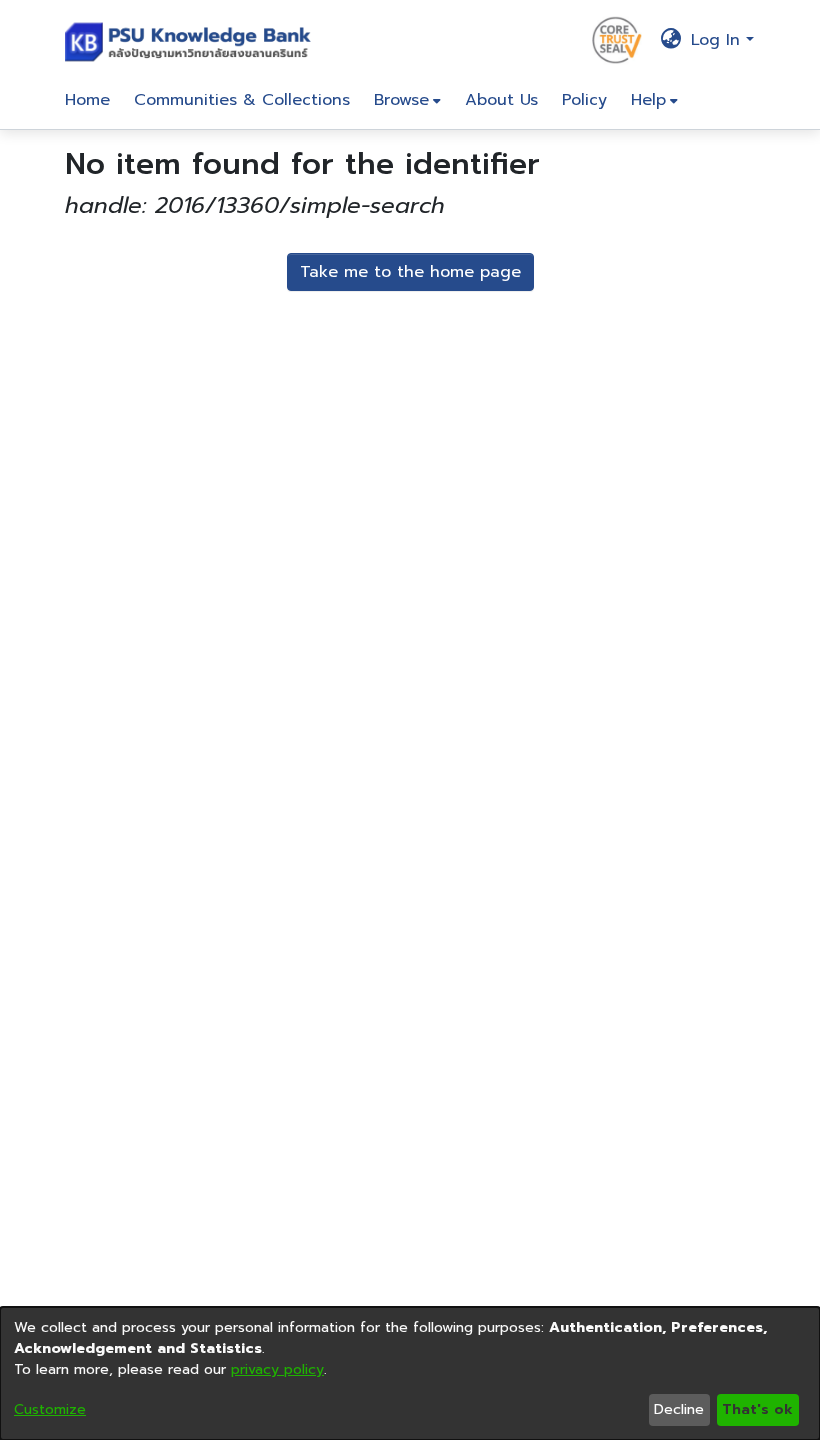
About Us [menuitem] (501, 100)
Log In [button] (718, 40)
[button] (192, 40)
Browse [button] (401, 100)
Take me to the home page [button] (410, 272)
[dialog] (410, 1373)
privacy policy (277, 1369)
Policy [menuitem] (584, 100)
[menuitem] (407, 100)
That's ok (757, 1409)
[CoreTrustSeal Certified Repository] (617, 39)
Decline (679, 1409)
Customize (50, 1409)
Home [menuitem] (87, 100)
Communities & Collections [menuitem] (242, 100)
